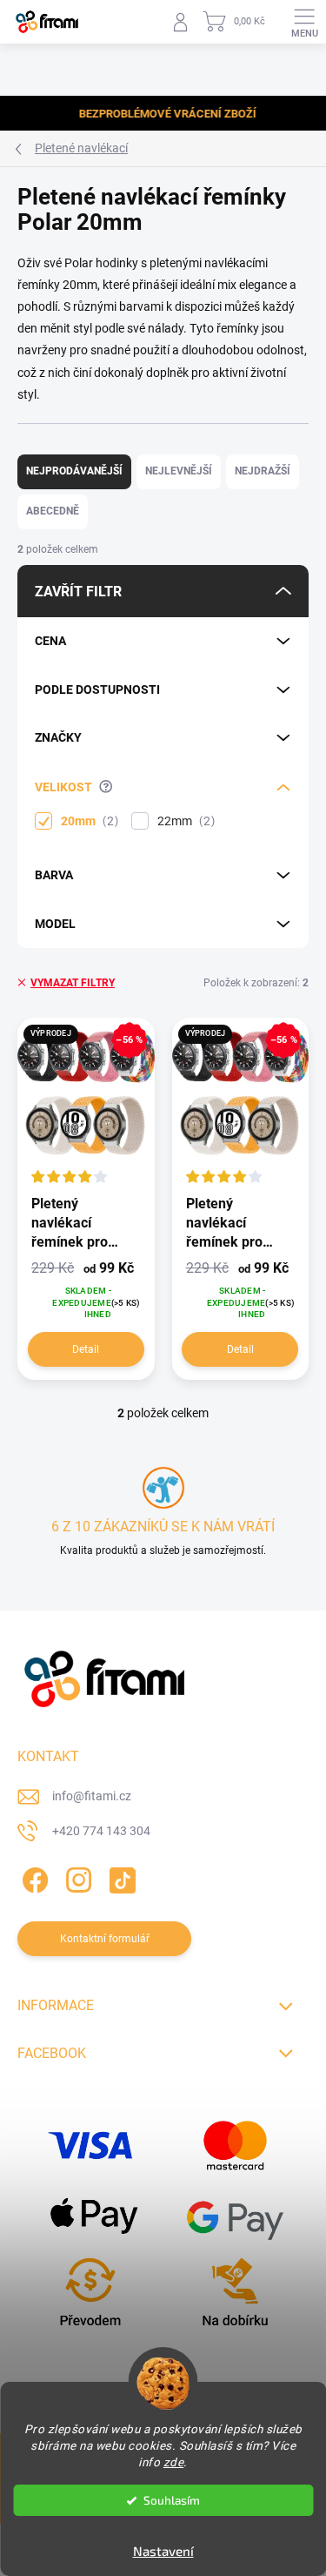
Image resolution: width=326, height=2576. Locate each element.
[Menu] (304, 22)
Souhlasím (172, 2500)
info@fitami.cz (92, 1796)
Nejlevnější (179, 471)
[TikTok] (120, 1877)
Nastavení (163, 2551)
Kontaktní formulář (105, 1939)
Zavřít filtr (78, 592)
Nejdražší (263, 471)
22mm (184, 821)
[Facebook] (33, 1877)
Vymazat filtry (73, 983)
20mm (87, 821)
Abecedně (53, 511)
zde (174, 2462)
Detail (86, 1349)
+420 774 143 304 (101, 1831)
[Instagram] (76, 1877)
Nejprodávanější (74, 471)
